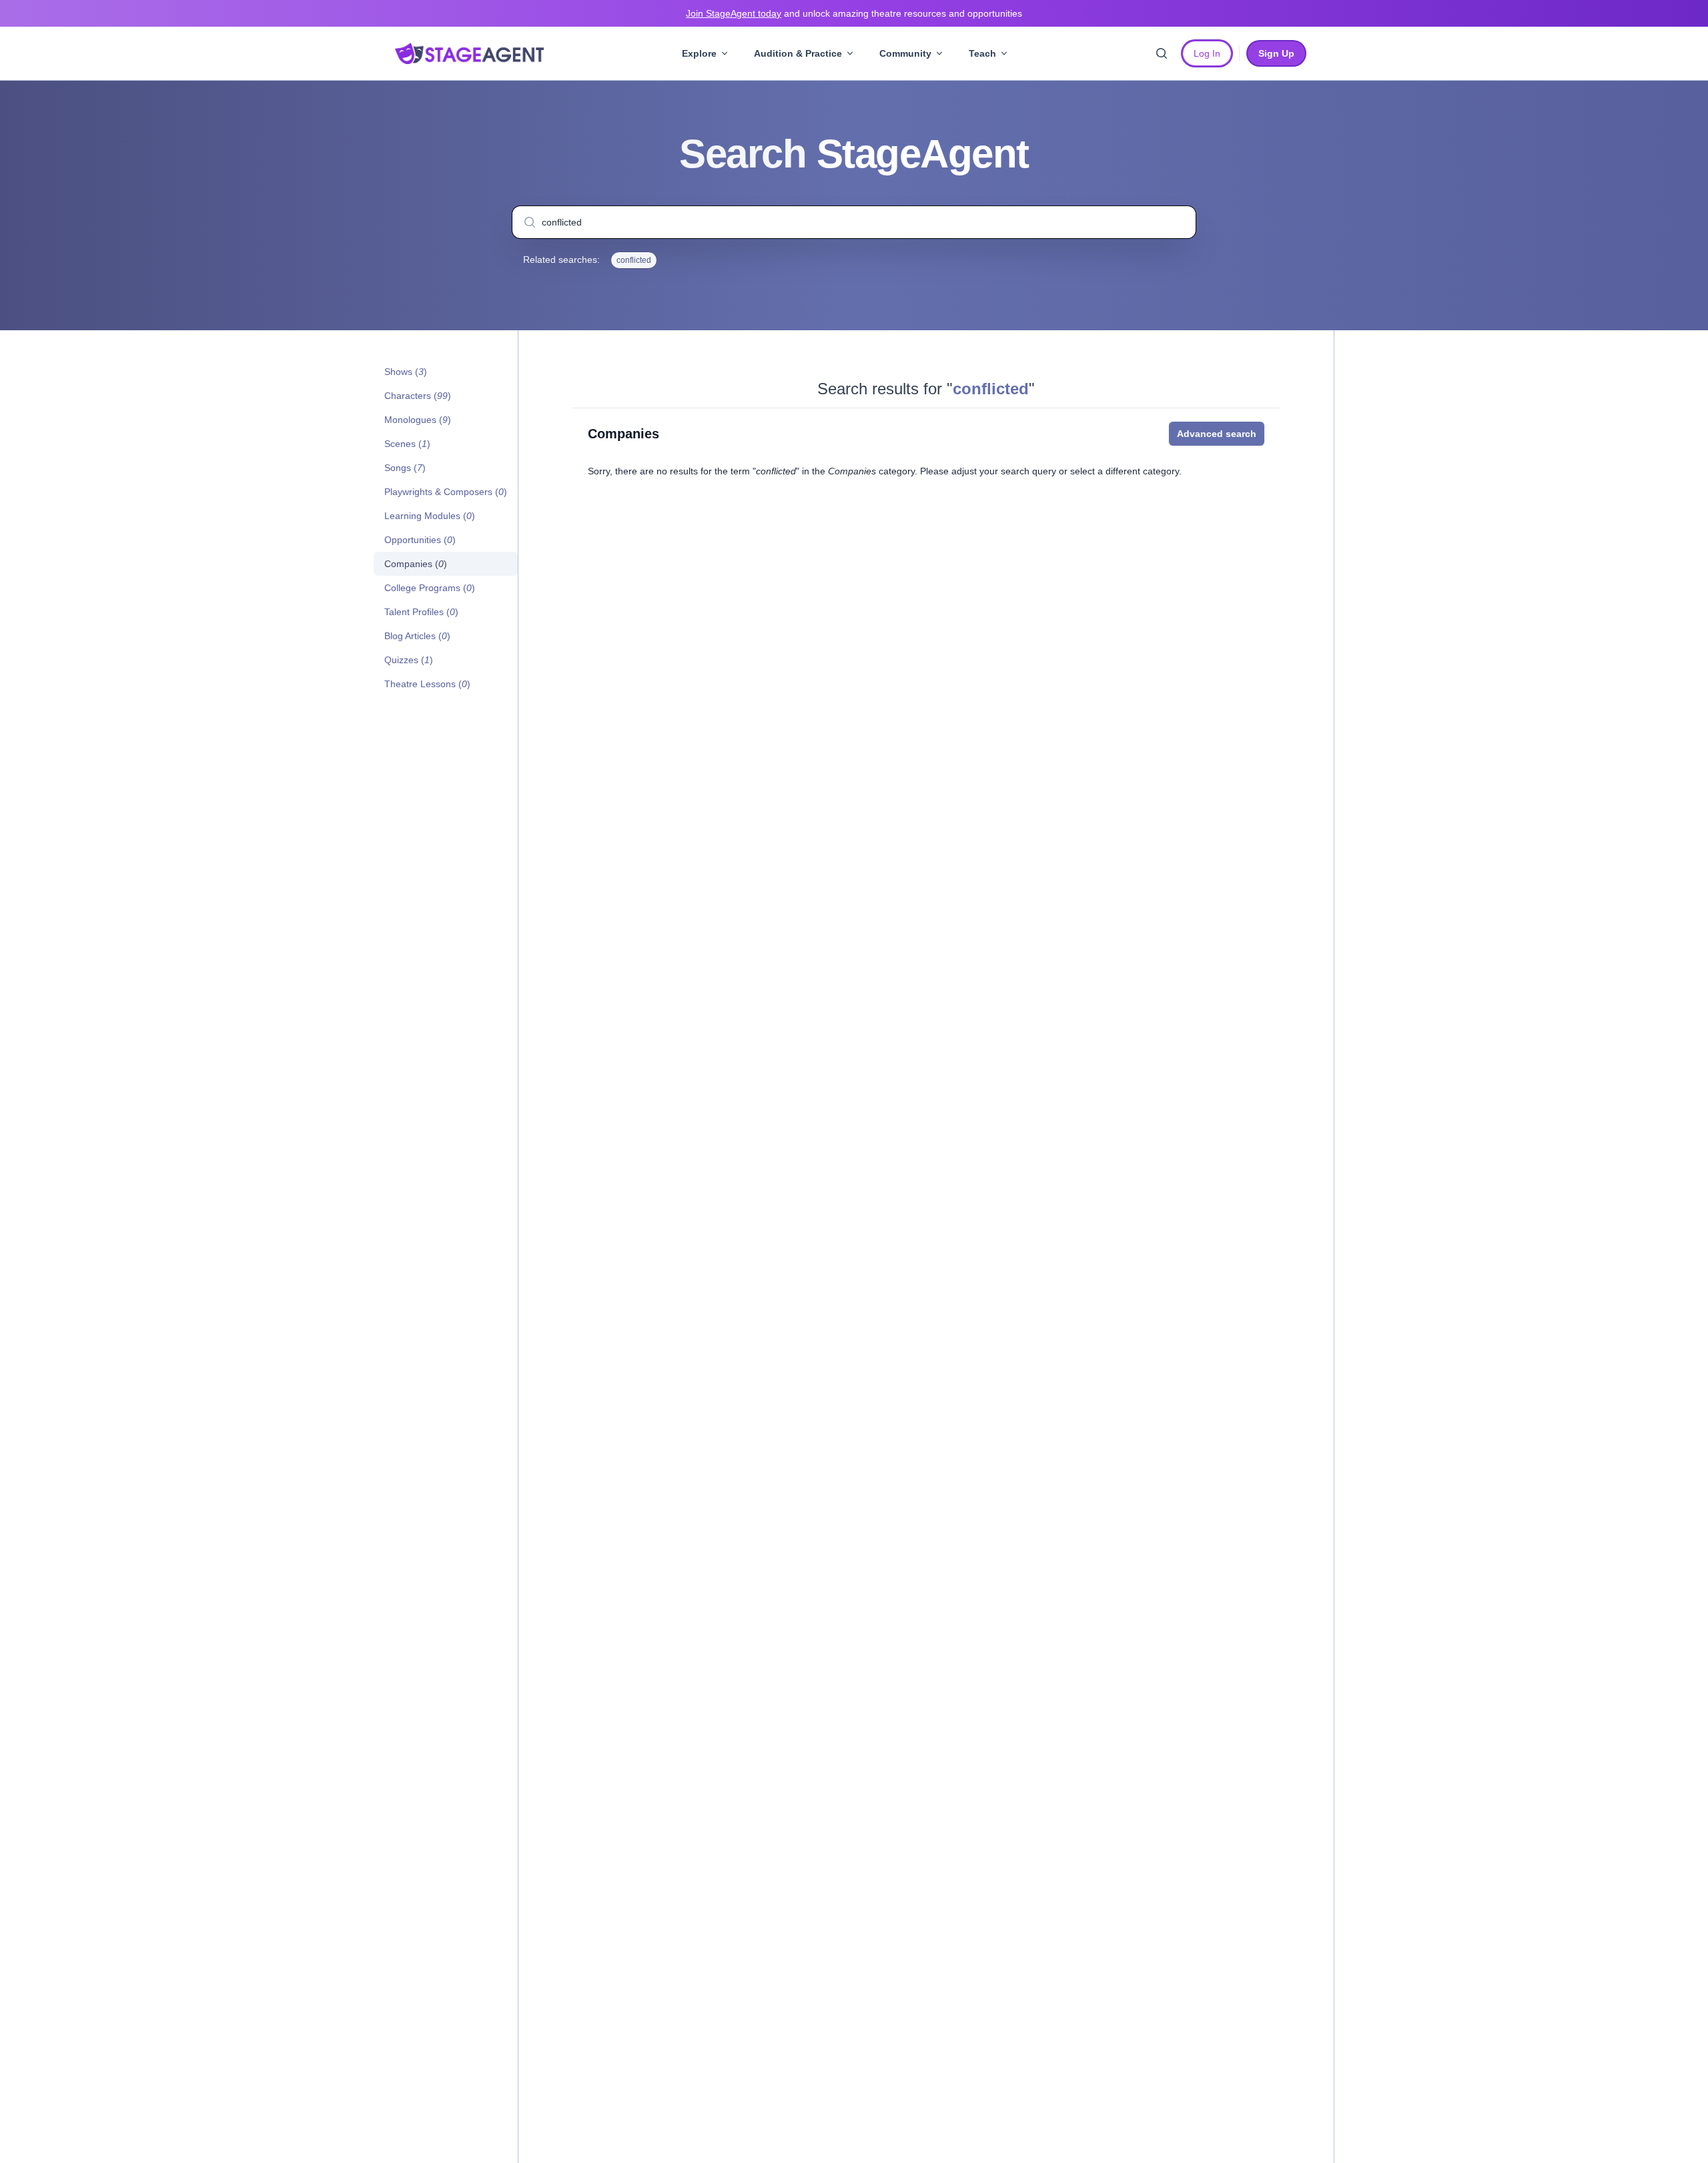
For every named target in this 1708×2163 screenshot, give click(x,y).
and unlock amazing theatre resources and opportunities (854, 13)
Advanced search (1217, 434)
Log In (1207, 53)
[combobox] (854, 222)
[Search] (1162, 53)
